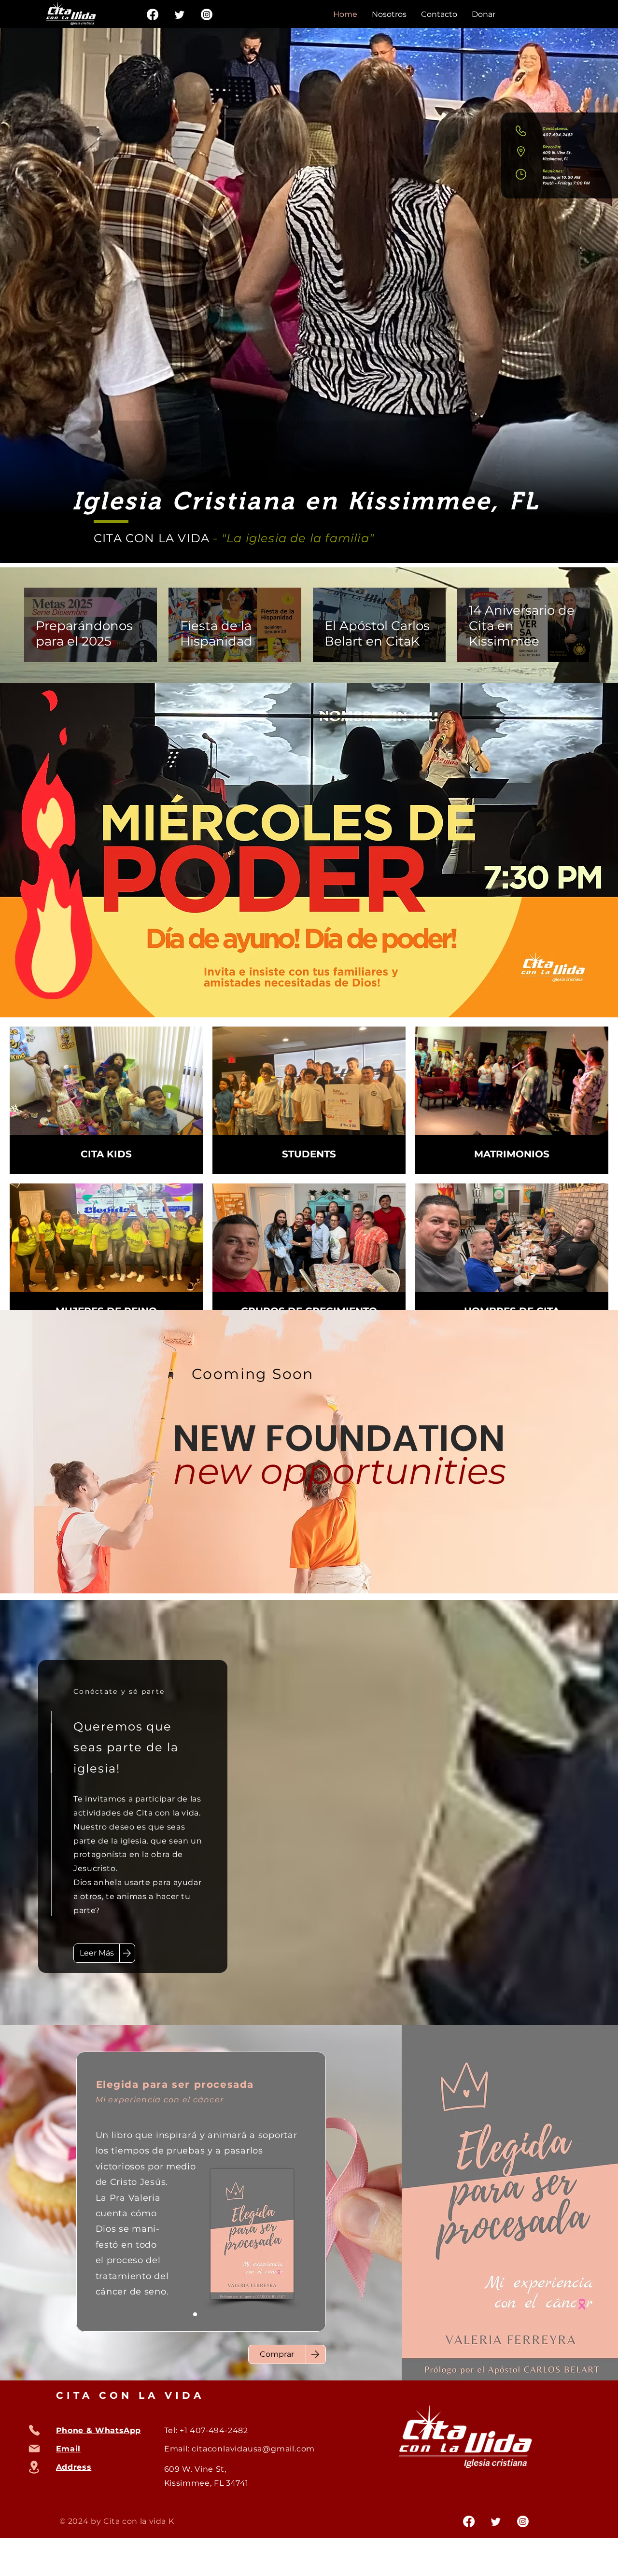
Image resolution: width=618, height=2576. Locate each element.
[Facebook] (153, 14)
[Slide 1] (195, 2314)
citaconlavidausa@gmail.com (253, 2449)
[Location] (34, 2467)
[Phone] (34, 2430)
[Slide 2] (183, 2314)
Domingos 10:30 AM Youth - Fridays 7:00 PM (566, 180)
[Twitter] (180, 14)
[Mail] (34, 2449)
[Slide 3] (207, 2314)
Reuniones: (553, 171)
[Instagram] (207, 14)
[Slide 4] (218, 2314)
